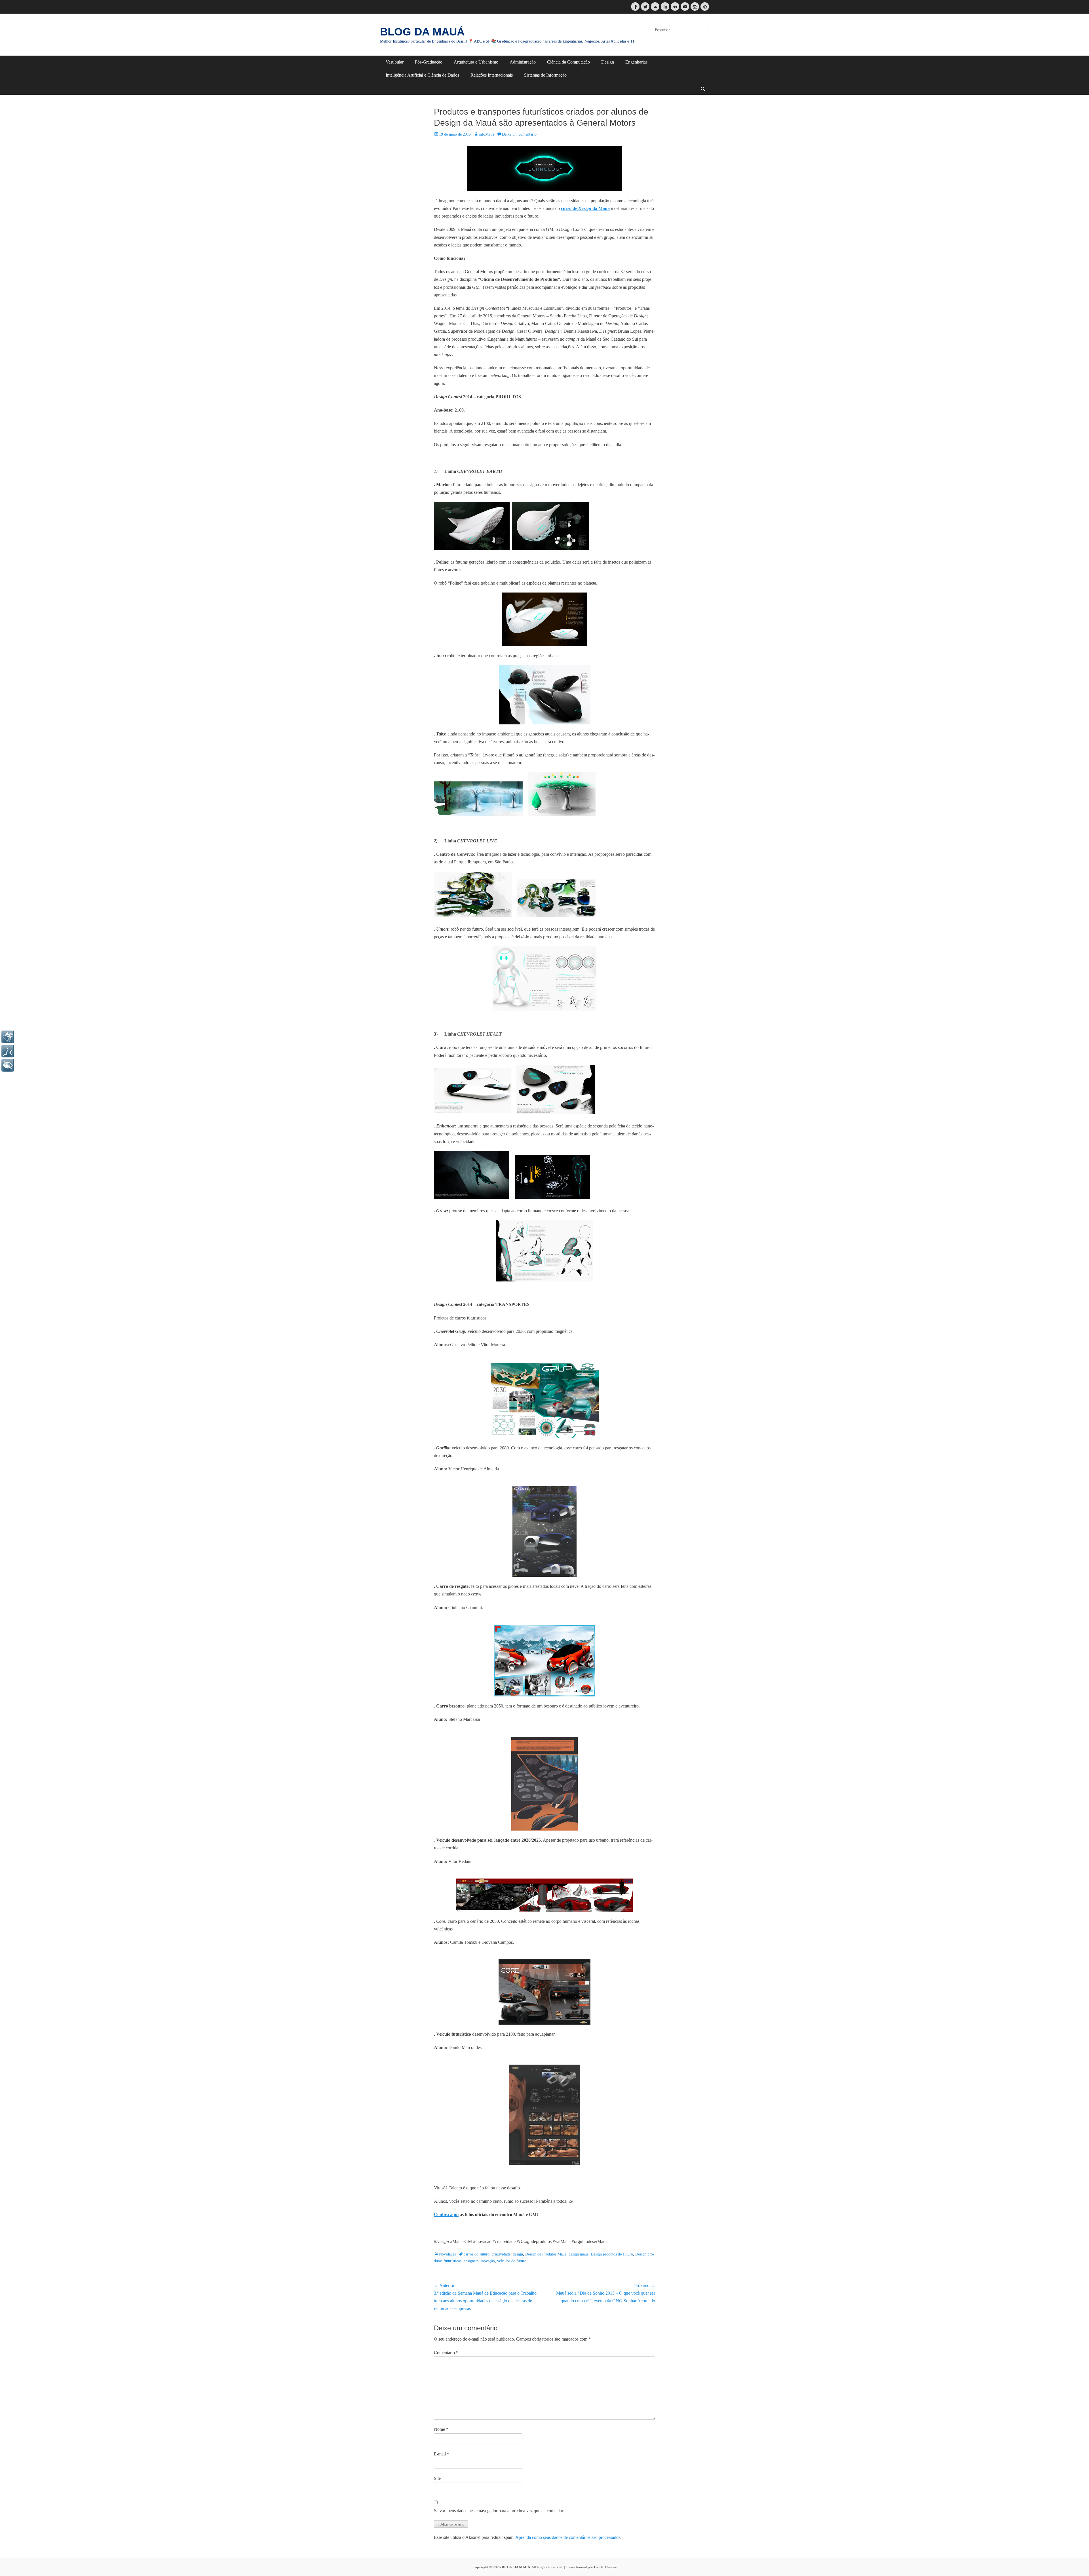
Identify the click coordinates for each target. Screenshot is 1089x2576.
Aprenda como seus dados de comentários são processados (568, 2537)
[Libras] (8, 1037)
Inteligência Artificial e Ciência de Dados (422, 75)
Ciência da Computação (568, 62)
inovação (488, 2261)
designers (471, 2261)
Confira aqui (446, 2215)
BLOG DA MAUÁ (422, 32)
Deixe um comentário (519, 134)
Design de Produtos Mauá (546, 2254)
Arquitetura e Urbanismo (476, 62)
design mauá (579, 2254)
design (518, 2254)
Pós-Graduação (429, 62)
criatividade (501, 2254)
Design (608, 62)
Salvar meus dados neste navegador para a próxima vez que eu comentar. (499, 2511)
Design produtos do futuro (612, 2254)
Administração (523, 62)
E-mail (442, 2454)
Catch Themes (605, 2567)
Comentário (446, 2353)
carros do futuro (477, 2254)
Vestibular (395, 62)
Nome (441, 2429)
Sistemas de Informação (545, 75)
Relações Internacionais (492, 75)
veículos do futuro (512, 2261)
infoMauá (486, 134)
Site (437, 2478)
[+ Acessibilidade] (8, 1065)
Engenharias (636, 62)
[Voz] (8, 1051)
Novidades (447, 2254)
